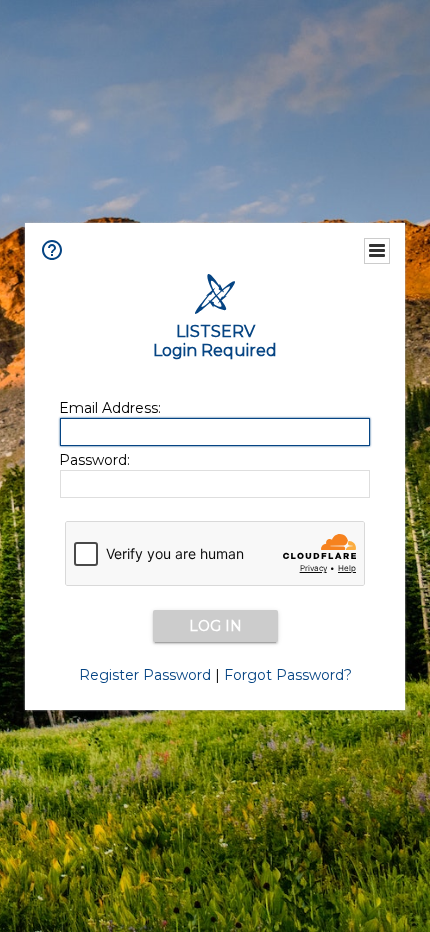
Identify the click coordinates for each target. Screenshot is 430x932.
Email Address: (110, 408)
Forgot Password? (288, 675)
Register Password (145, 675)
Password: (94, 460)
